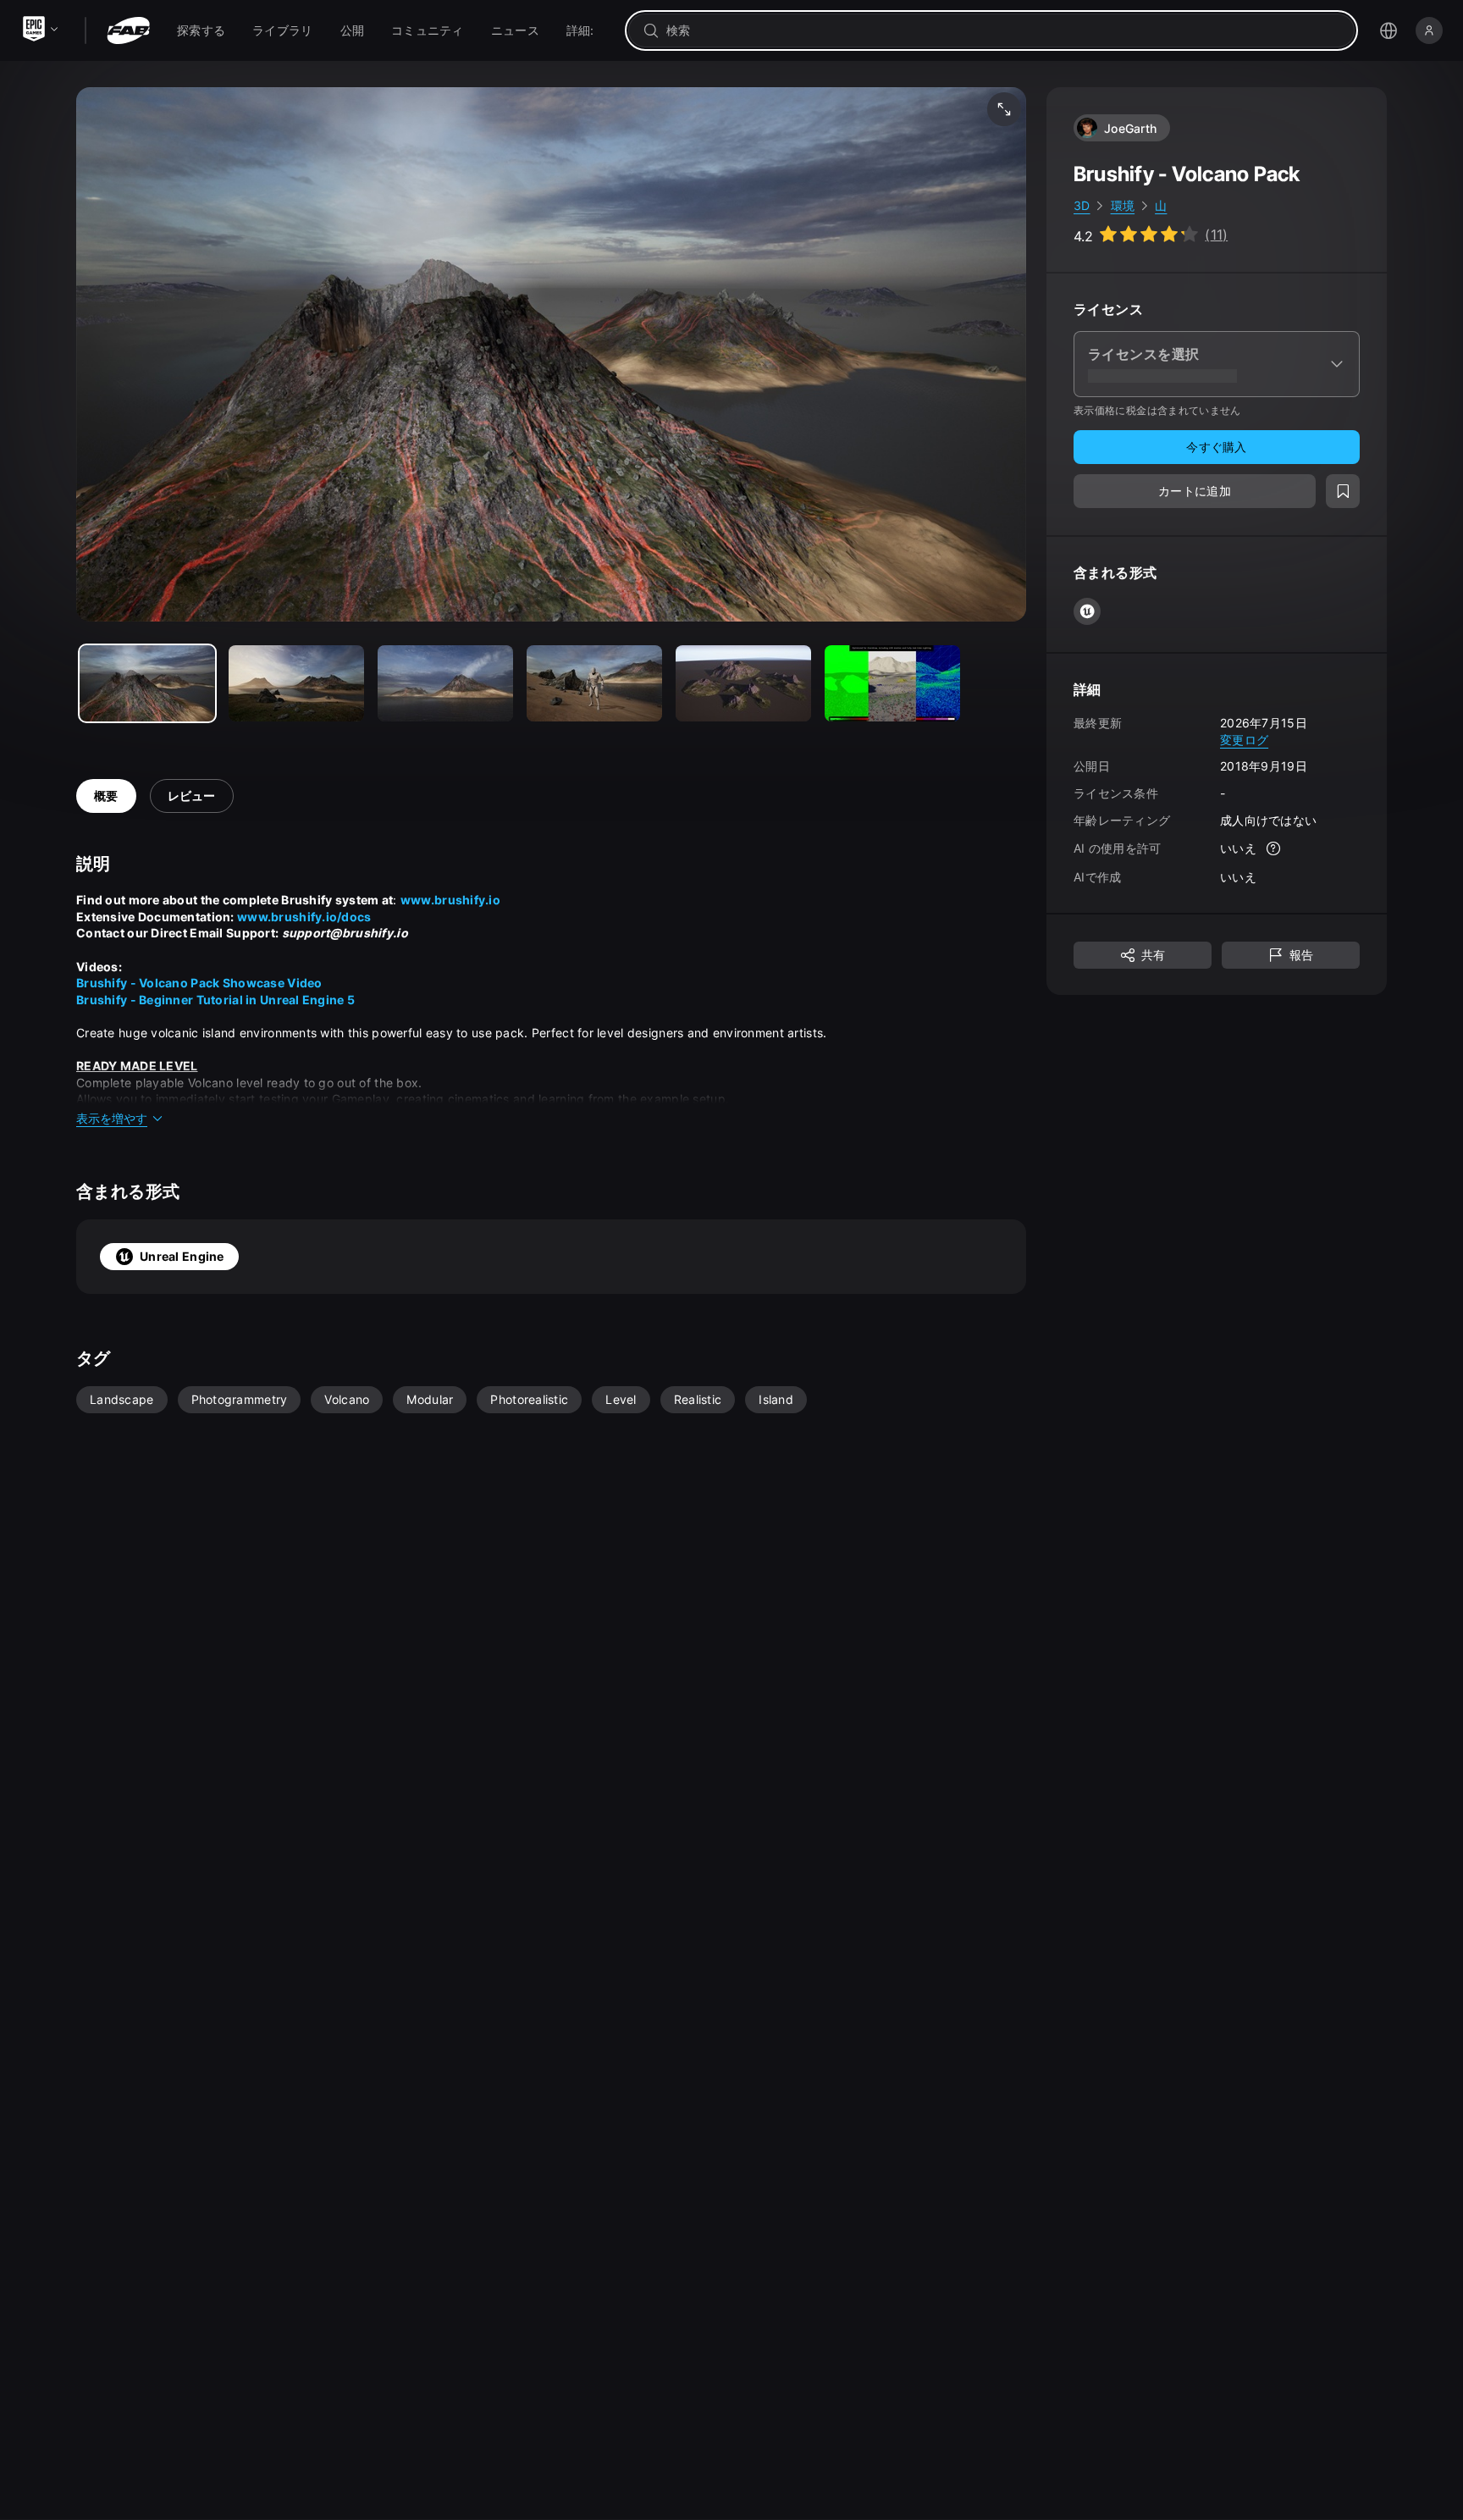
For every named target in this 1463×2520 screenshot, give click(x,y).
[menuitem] (201, 30)
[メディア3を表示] (594, 683)
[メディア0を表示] (147, 683)
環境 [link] (1123, 205)
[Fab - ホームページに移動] (128, 30)
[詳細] (1273, 848)
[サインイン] (1429, 30)
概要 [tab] (106, 796)
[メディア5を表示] (892, 683)
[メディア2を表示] (445, 683)
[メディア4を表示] (743, 683)
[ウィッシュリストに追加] (1343, 491)
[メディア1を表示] (296, 683)
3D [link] (1082, 205)
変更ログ (1244, 739)
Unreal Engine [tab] (182, 1256)
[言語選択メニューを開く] (1388, 30)
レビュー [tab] (192, 796)
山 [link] (1161, 205)
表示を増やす (112, 1118)
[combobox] (1003, 30)
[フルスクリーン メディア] (1004, 109)
